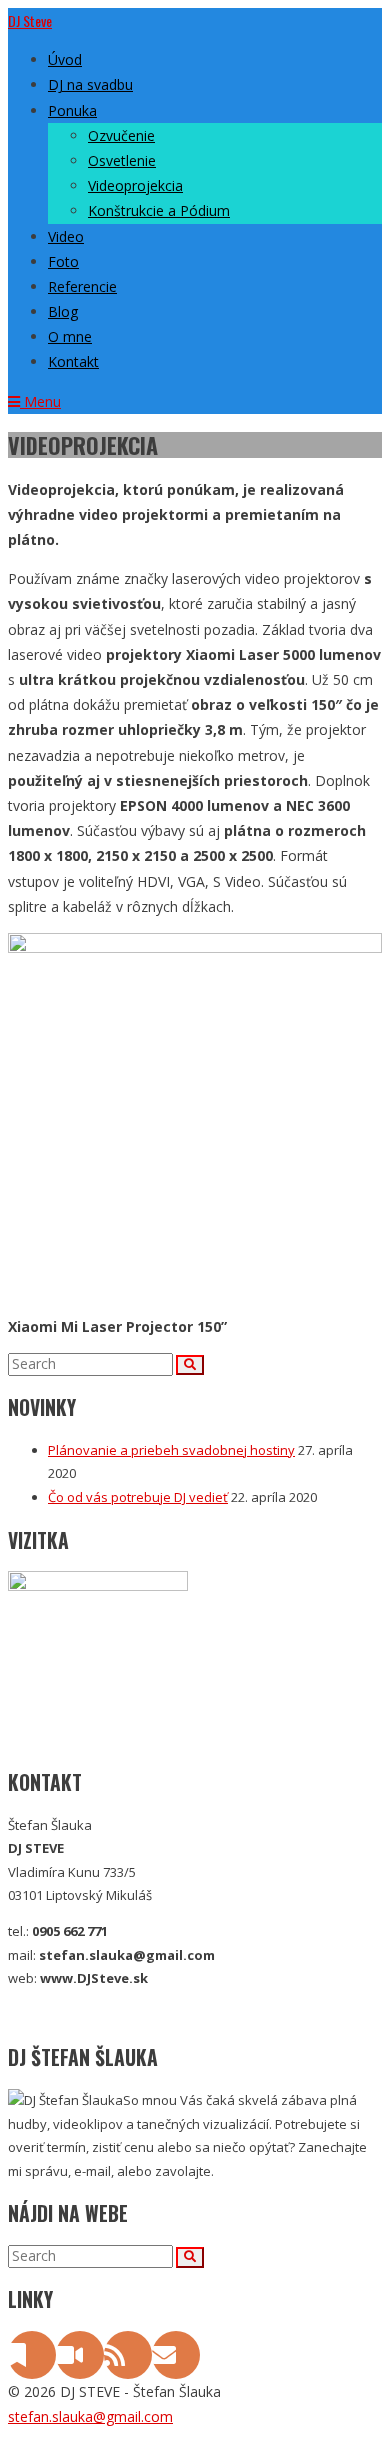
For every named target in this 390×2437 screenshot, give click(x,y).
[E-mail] (176, 2359)
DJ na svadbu (90, 84)
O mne (70, 336)
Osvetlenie (122, 160)
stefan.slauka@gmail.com (90, 2416)
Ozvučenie (121, 135)
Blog (63, 311)
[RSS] (128, 2359)
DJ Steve (30, 20)
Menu (40, 401)
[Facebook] (32, 2359)
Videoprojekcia (135, 185)
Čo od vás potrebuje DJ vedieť (138, 1497)
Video (66, 236)
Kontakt (73, 361)
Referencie (82, 286)
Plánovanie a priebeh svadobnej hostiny (171, 1450)
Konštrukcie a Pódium (159, 210)
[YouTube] (80, 2359)
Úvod (65, 59)
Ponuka (72, 110)
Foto (63, 261)
